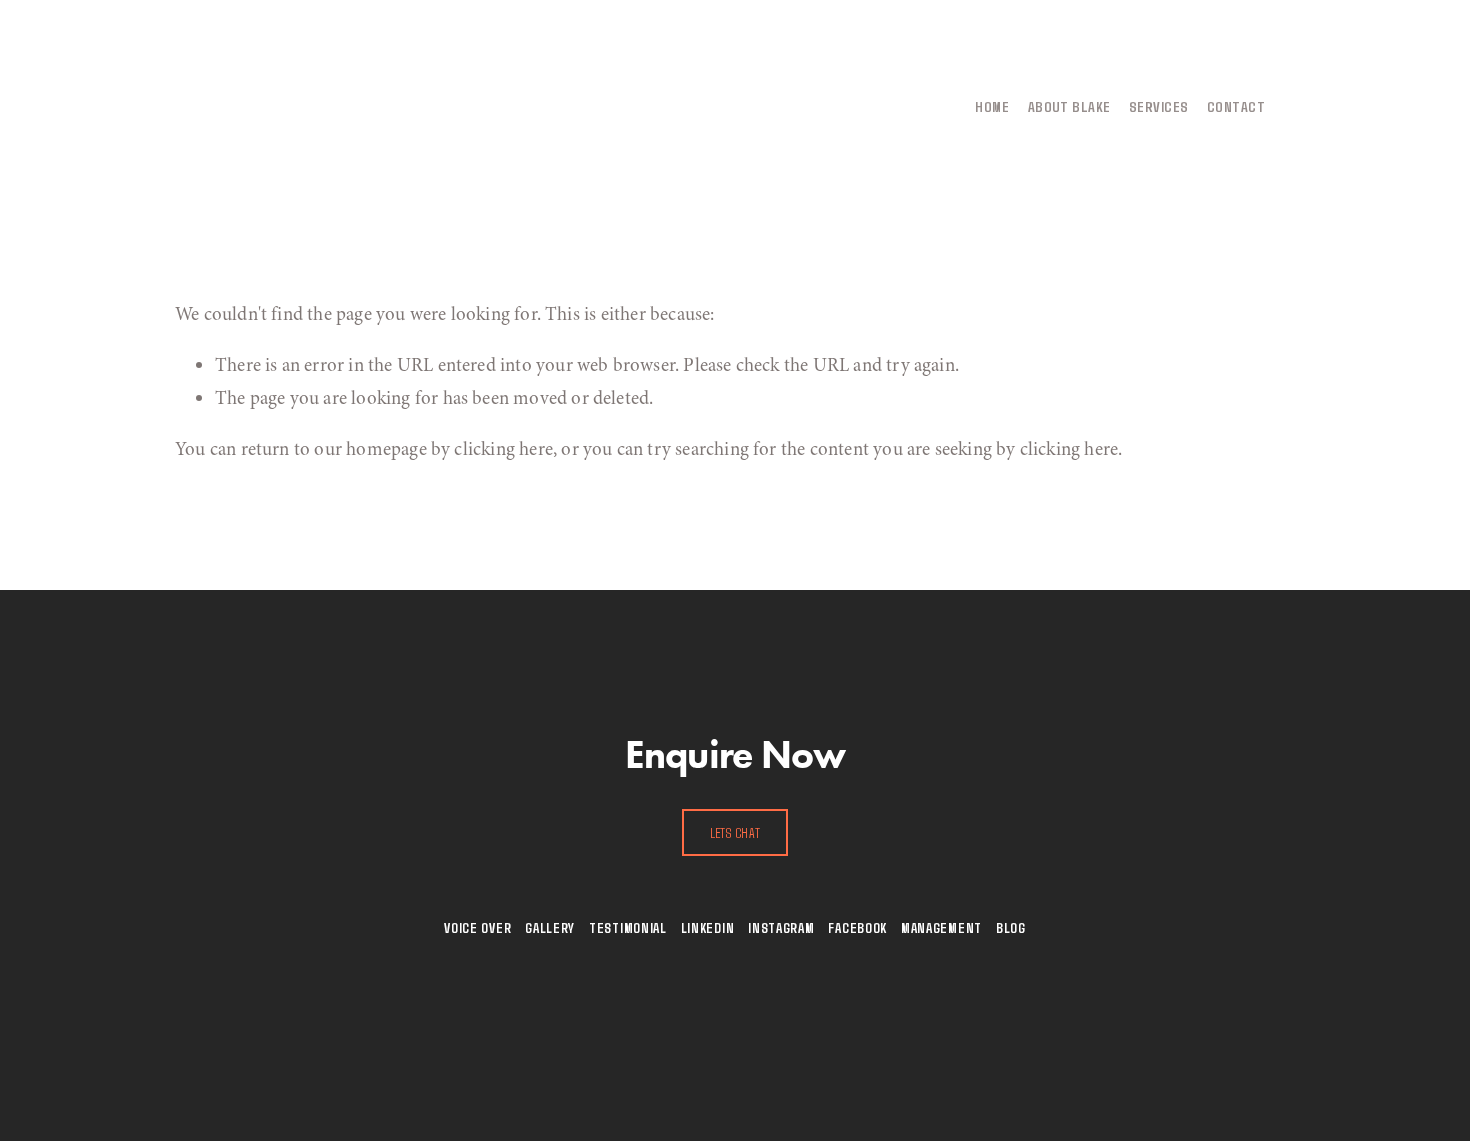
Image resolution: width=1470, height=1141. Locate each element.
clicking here (503, 449)
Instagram (781, 927)
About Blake (1069, 106)
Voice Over (477, 927)
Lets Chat (735, 832)
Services (1159, 106)
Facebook (857, 927)
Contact (1236, 106)
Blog (1011, 927)
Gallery (550, 927)
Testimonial (628, 927)
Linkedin (708, 927)
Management (941, 927)
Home (992, 106)
